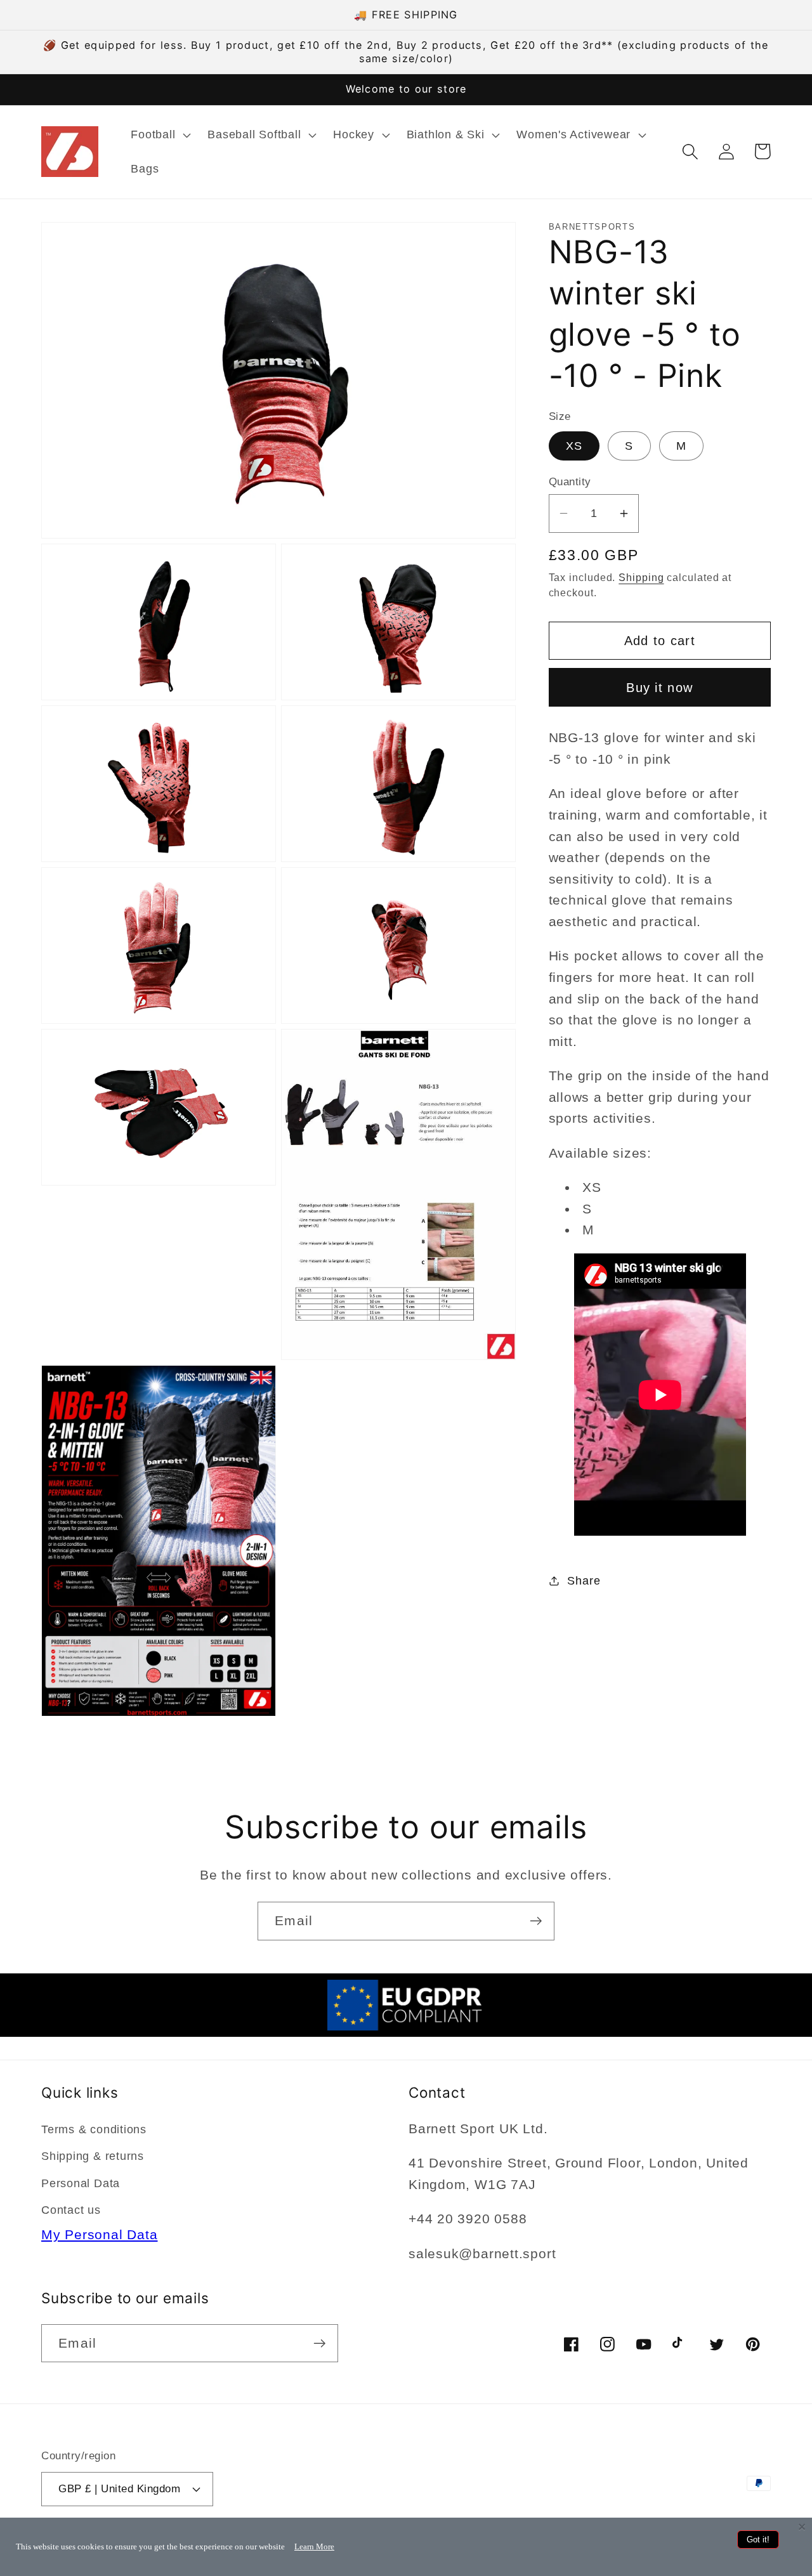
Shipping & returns (93, 2156)
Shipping (641, 578)
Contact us (71, 2210)
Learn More (314, 2547)
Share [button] (584, 1580)
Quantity (570, 482)
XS (574, 445)
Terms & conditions (94, 2129)
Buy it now (659, 687)
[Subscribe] (536, 1921)
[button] (160, 135)
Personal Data (81, 2183)
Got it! (758, 2540)
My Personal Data (99, 2234)
